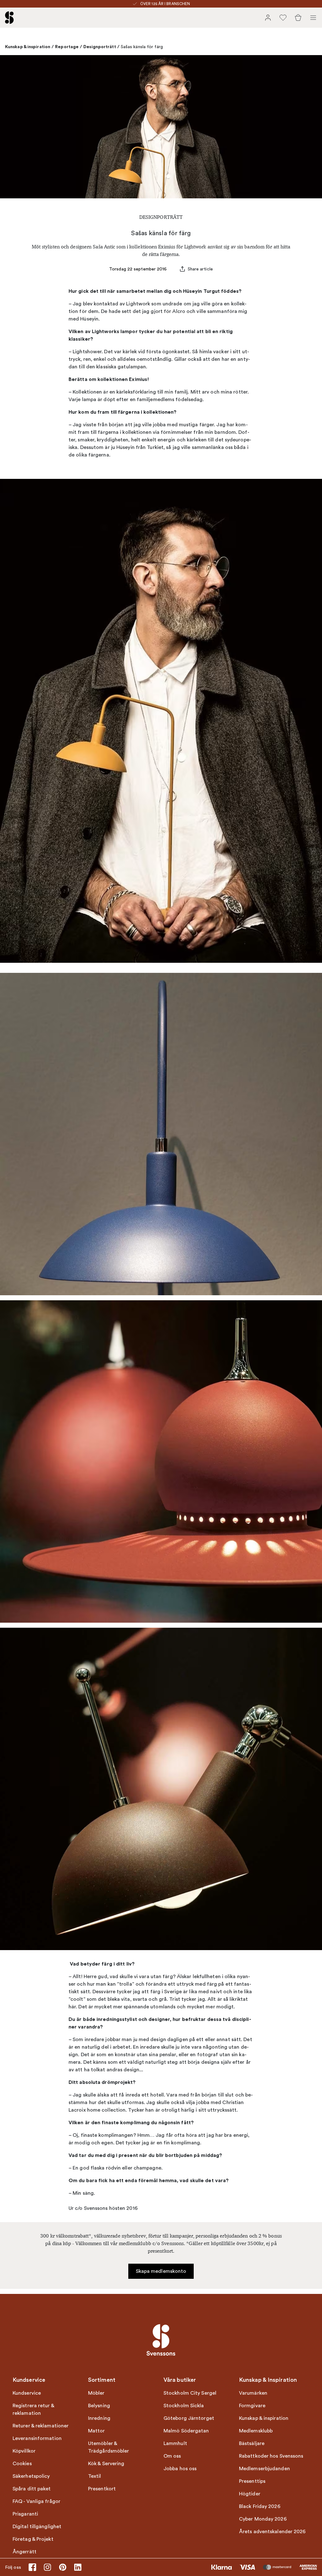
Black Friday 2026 (260, 2506)
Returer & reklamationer (41, 2426)
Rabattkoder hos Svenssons (271, 2456)
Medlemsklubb (256, 2431)
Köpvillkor (24, 2451)
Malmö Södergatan (186, 2431)
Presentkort (102, 2489)
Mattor (97, 2431)
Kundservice (27, 2393)
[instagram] (47, 2567)
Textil (95, 2476)
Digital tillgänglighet (37, 2527)
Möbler (96, 2393)
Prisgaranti (25, 2514)
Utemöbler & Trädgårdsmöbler (109, 2447)
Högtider (250, 2494)
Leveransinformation (37, 2438)
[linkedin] (78, 2567)
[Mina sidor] (268, 18)
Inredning (99, 2418)
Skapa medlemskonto (161, 2271)
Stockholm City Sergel (190, 2393)
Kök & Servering (106, 2464)
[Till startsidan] (9, 18)
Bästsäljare (252, 2443)
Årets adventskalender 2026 (272, 2532)
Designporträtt (100, 47)
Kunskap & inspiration (28, 47)
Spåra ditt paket (32, 2489)
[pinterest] (63, 2567)
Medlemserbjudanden (264, 2469)
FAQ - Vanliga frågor (36, 2501)
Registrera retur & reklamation (33, 2409)
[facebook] (32, 2567)
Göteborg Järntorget (189, 2418)
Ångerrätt (25, 2552)
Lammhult (175, 2443)
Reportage (67, 47)
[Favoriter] (283, 18)
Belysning (99, 2406)
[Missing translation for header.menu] (313, 18)
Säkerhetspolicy (31, 2476)
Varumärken (253, 2393)
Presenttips (252, 2481)
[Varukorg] (298, 18)
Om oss (172, 2456)
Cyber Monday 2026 (263, 2519)
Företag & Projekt (33, 2539)
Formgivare (252, 2406)
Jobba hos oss (180, 2469)
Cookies (22, 2464)
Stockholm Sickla (184, 2406)
